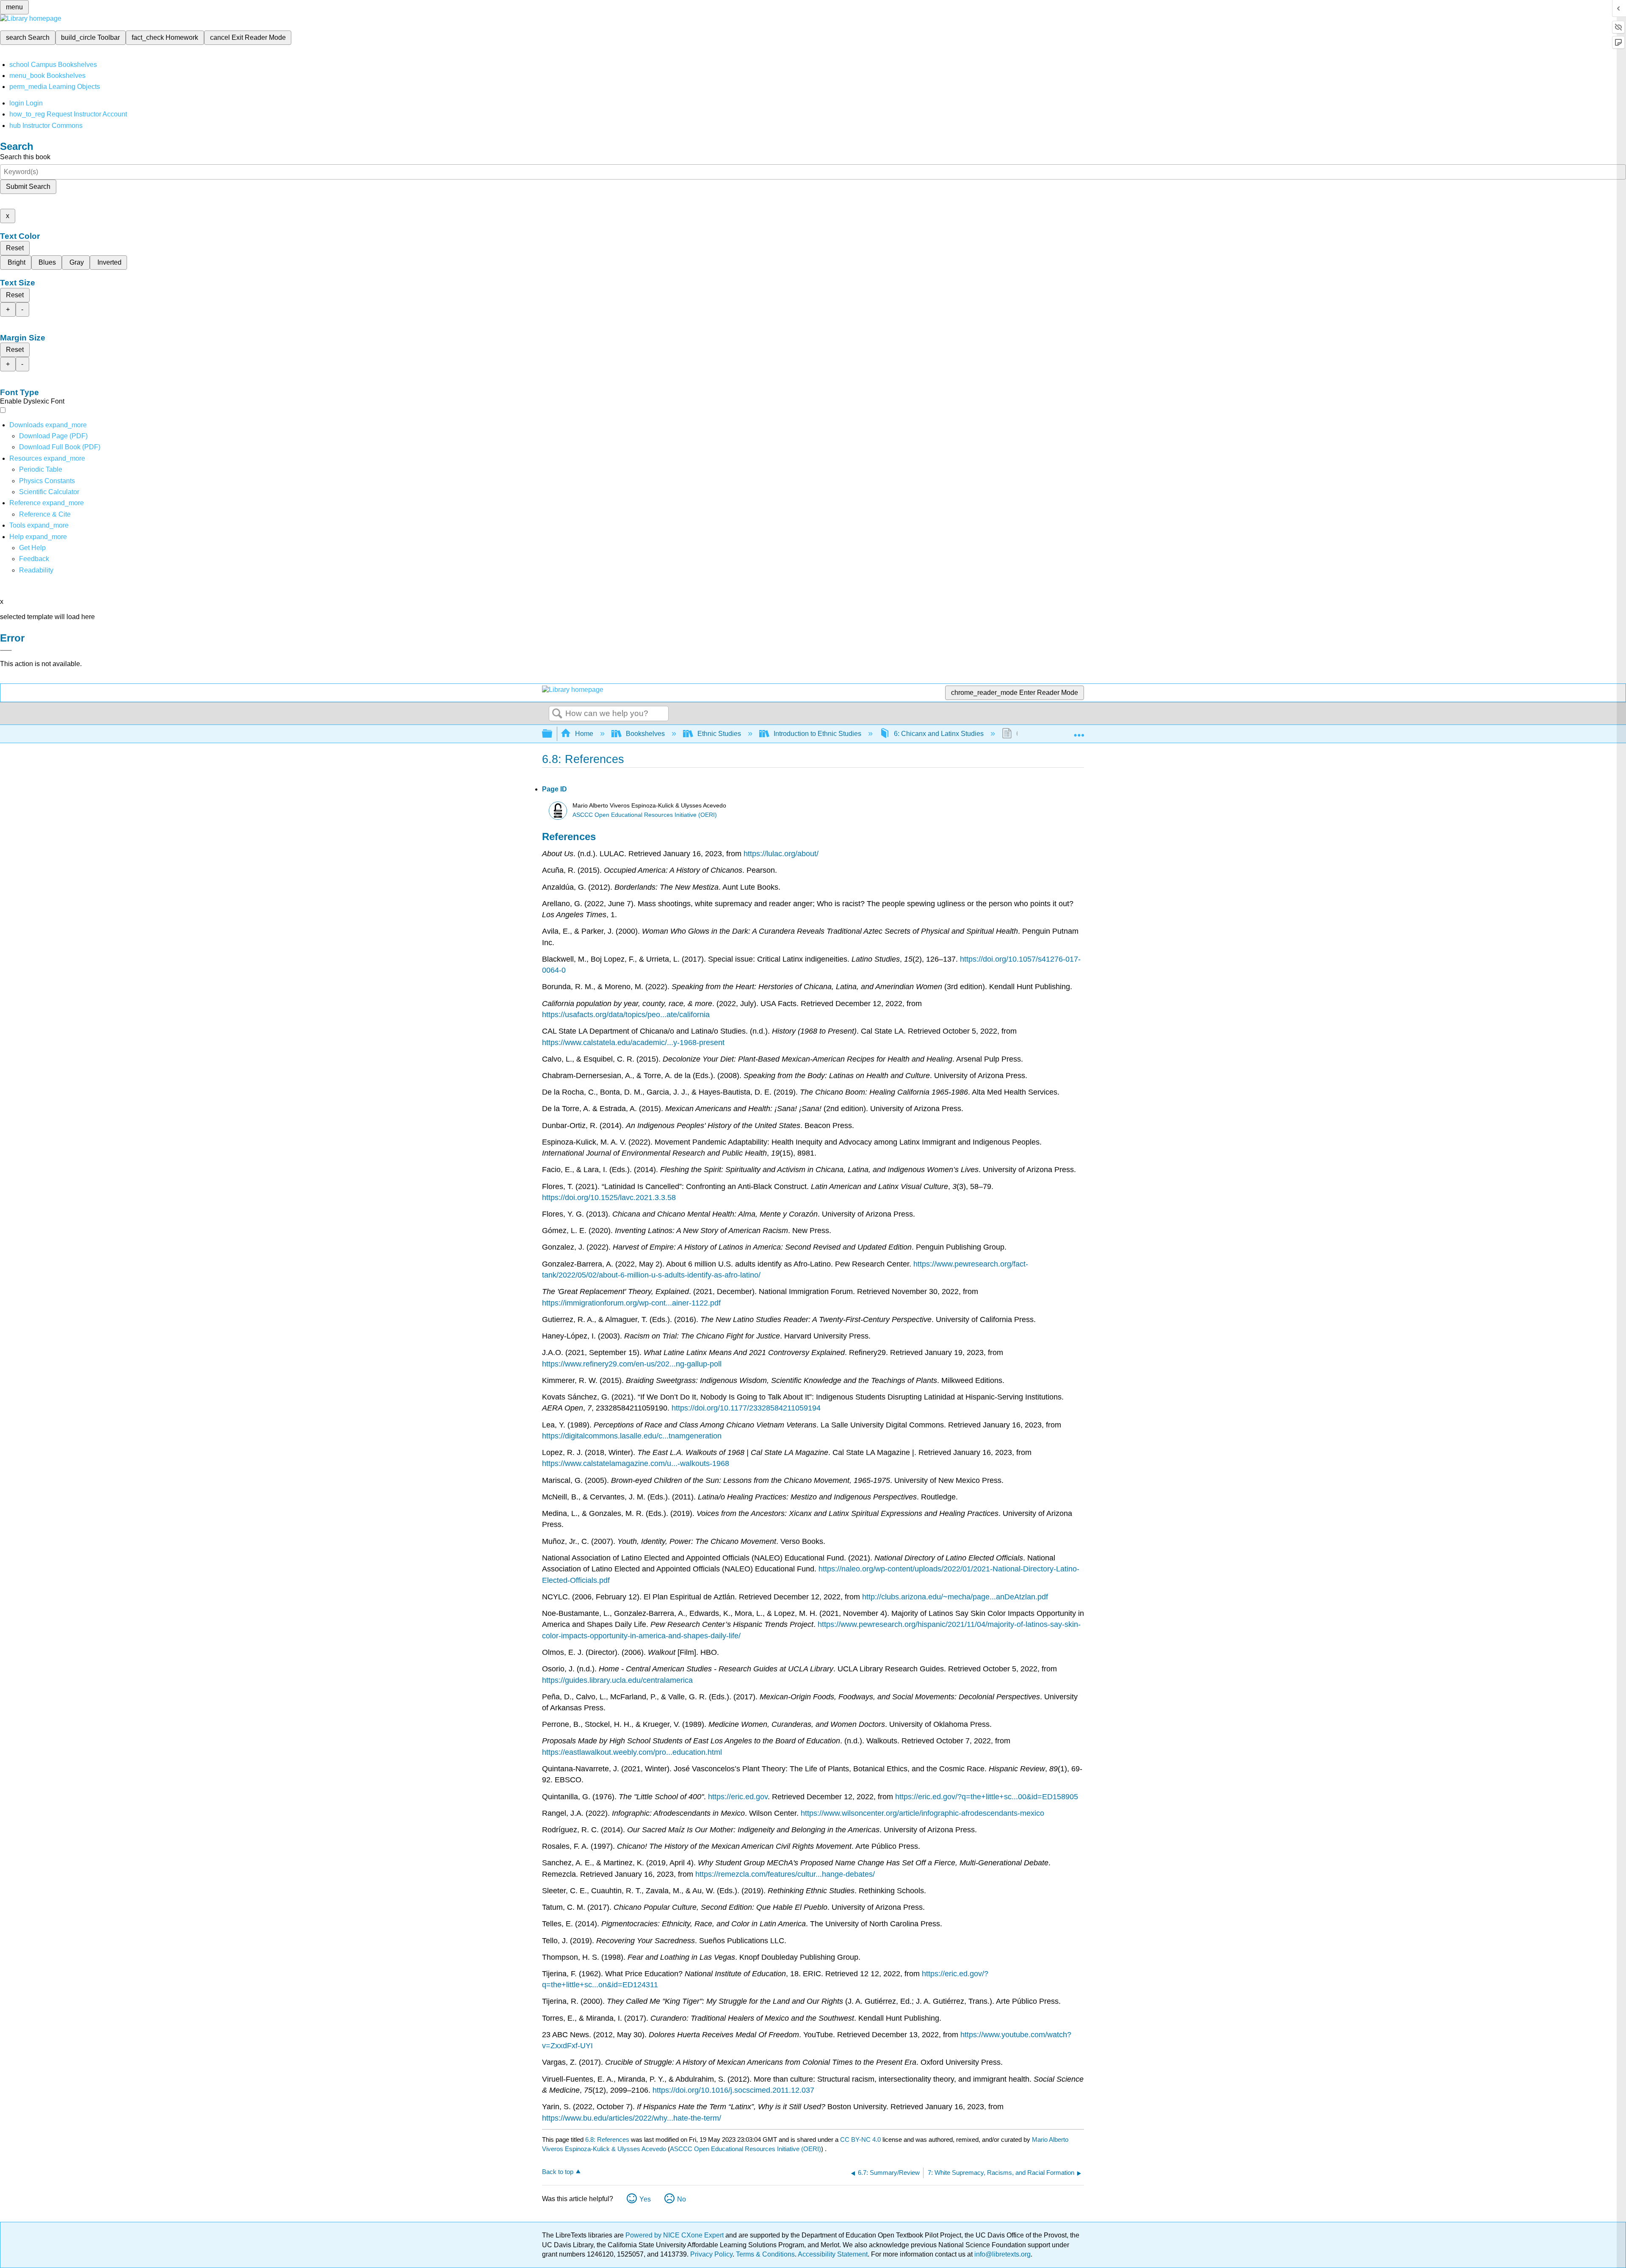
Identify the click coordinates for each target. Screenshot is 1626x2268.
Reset (15, 248)
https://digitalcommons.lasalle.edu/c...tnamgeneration (632, 1436)
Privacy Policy (711, 2254)
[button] (34, 559)
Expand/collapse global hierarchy (553, 734)
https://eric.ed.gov (738, 1797)
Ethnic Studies (719, 734)
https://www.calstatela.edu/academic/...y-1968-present (633, 1043)
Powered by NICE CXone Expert (675, 2235)
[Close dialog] (6, 650)
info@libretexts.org (1002, 2254)
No (682, 2199)
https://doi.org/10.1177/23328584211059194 (745, 1408)
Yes (645, 2199)
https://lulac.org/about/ (781, 854)
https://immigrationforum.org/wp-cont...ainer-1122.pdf (631, 1303)
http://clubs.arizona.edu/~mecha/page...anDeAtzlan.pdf (955, 1597)
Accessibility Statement (833, 2254)
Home (584, 734)
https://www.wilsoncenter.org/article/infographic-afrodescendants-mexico (921, 1813)
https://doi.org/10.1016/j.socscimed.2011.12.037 (732, 2090)
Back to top (558, 2172)
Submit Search (28, 187)
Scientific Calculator (49, 492)
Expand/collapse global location (1079, 731)
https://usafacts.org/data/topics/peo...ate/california (626, 1015)
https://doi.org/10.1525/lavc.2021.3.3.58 (609, 1198)
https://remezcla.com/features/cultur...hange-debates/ (785, 1874)
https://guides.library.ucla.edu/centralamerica (617, 1680)
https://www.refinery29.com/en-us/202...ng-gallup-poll (632, 1364)
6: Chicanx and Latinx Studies (939, 734)
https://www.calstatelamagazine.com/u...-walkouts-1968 (636, 1463)
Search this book (25, 157)
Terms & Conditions (765, 2254)
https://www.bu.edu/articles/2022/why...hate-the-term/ (632, 2118)
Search (557, 714)
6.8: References (607, 2139)
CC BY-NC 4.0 (860, 2139)
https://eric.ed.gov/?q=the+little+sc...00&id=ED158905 (987, 1797)
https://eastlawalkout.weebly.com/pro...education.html (632, 1752)
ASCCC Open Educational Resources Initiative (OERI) (645, 815)
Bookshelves (645, 734)
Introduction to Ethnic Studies (817, 734)
